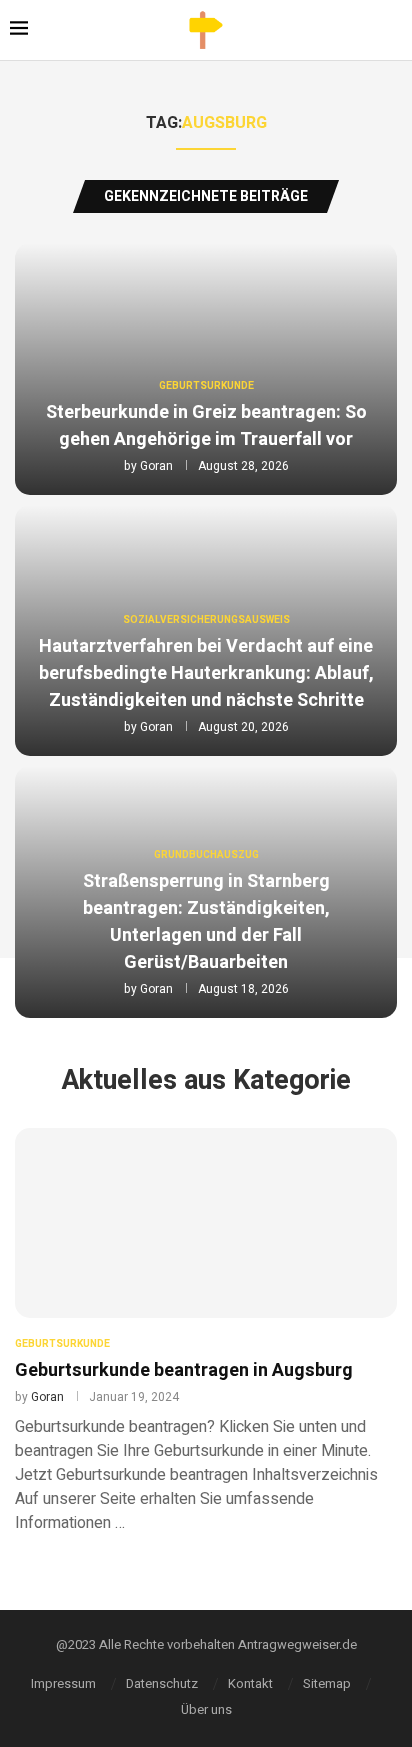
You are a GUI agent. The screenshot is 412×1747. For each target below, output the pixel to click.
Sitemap (327, 1683)
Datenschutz (162, 1683)
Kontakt (250, 1683)
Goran (156, 466)
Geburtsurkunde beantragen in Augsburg (184, 1370)
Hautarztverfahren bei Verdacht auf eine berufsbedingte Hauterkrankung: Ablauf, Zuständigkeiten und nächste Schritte (206, 673)
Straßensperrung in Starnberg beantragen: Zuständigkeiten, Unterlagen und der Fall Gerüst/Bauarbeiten (206, 922)
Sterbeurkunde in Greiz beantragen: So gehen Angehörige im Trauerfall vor (206, 426)
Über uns (206, 1709)
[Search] (396, 30)
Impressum (63, 1683)
